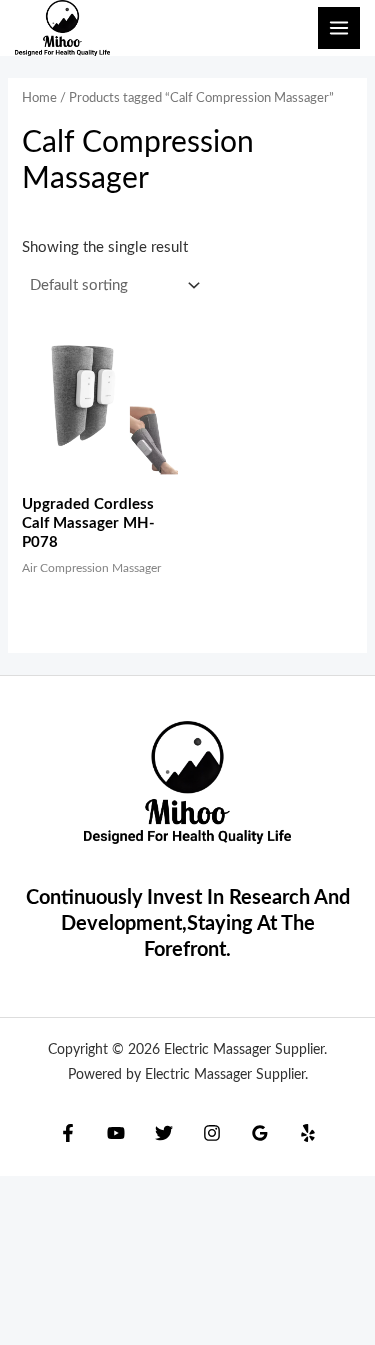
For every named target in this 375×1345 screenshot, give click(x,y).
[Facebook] (68, 1133)
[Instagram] (212, 1133)
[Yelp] (308, 1133)
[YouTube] (116, 1133)
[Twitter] (164, 1133)
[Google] (260, 1133)
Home (39, 98)
